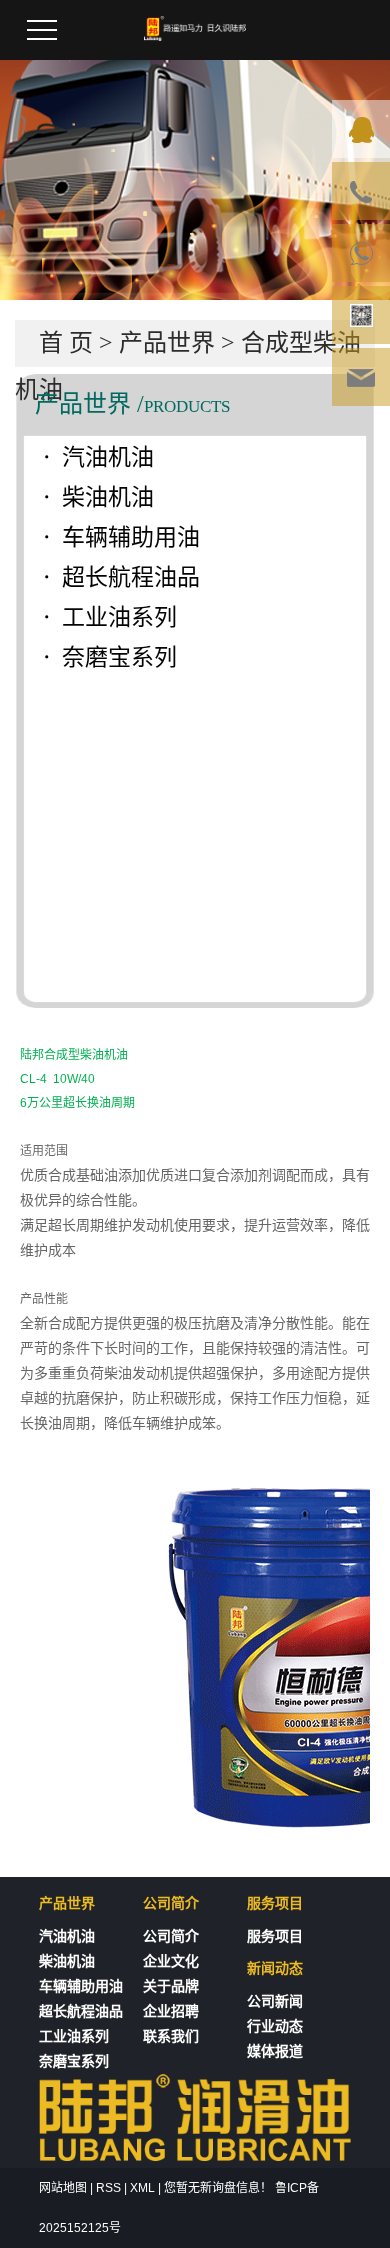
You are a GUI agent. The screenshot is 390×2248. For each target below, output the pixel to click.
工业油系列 (119, 617)
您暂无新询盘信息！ (218, 2188)
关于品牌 (171, 1986)
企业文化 (171, 1961)
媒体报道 (275, 2051)
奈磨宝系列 (119, 657)
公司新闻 (275, 2001)
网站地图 (63, 2188)
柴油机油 (108, 497)
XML (142, 2188)
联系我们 (171, 2036)
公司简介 (171, 1936)
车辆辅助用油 (131, 537)
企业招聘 (171, 2011)
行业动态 (275, 2026)
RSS (108, 2188)
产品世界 (167, 343)
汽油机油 (108, 457)
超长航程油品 (131, 577)
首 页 (66, 343)
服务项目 (275, 1936)
